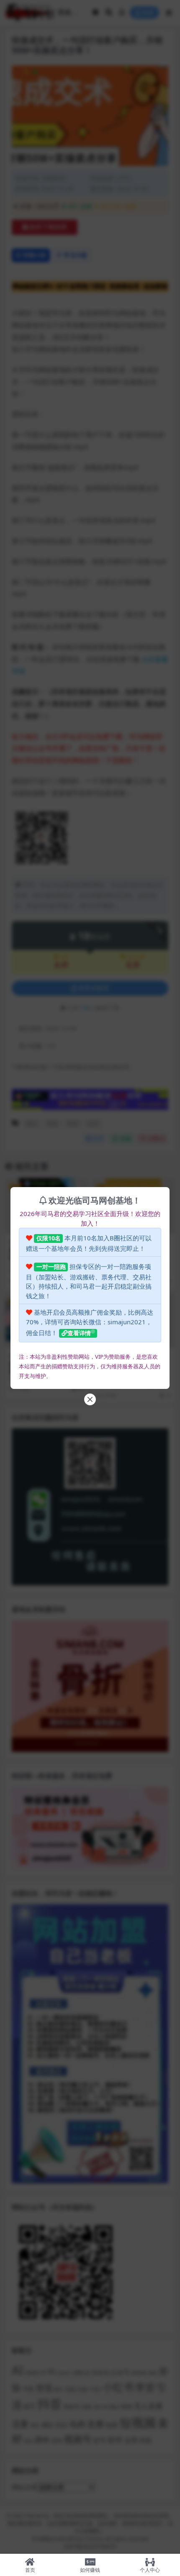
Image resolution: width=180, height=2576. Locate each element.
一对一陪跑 (51, 1267)
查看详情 (79, 1333)
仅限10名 (49, 1238)
